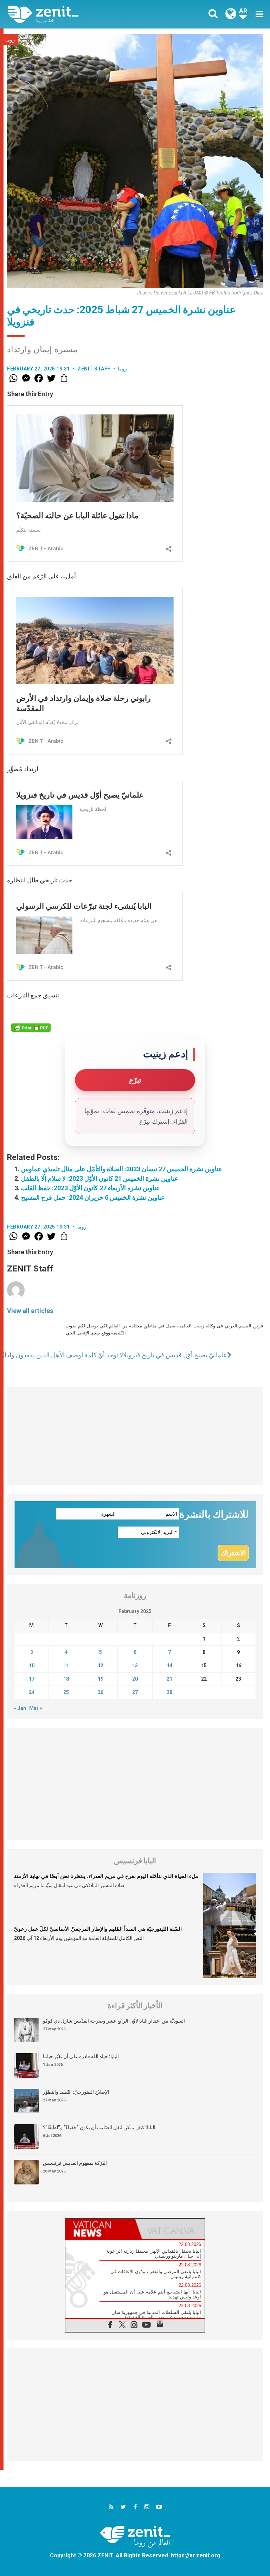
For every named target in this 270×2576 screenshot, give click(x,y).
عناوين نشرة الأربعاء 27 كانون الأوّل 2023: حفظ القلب (91, 1188)
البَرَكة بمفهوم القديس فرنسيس (75, 2163)
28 (169, 1692)
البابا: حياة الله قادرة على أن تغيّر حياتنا (81, 2056)
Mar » (36, 1708)
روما (10, 40)
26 (101, 1692)
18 (66, 1679)
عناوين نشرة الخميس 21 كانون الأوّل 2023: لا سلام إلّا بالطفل (100, 1178)
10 (32, 1665)
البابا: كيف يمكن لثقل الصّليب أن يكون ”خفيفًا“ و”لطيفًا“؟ (99, 2127)
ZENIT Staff (94, 369)
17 (32, 1679)
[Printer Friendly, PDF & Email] (31, 1028)
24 (32, 1692)
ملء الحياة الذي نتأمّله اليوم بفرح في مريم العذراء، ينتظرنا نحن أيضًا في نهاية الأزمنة (106, 1876)
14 (169, 1665)
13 (135, 1665)
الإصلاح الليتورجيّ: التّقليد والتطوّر (76, 2092)
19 (101, 1679)
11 (66, 1665)
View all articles (30, 1311)
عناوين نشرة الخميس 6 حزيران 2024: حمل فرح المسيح (93, 1197)
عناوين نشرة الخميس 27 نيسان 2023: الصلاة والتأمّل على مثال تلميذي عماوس (122, 1169)
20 (135, 1679)
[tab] (100, 2229)
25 (66, 1692)
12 (101, 1665)
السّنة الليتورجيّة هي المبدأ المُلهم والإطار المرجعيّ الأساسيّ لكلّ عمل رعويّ (98, 1929)
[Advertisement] (135, 1436)
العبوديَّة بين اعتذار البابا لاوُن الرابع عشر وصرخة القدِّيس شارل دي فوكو (114, 2021)
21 (169, 1679)
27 (135, 1692)
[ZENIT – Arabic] (76, 14)
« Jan (20, 1708)
